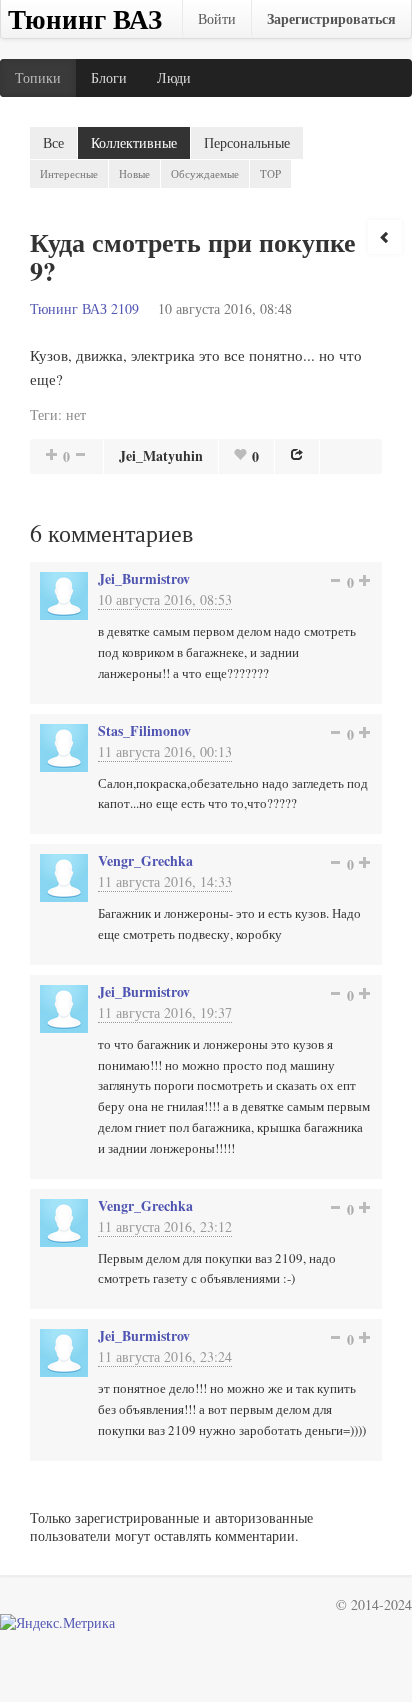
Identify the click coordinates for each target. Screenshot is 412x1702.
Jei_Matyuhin (161, 455)
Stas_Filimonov (144, 730)
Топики (38, 77)
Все (53, 142)
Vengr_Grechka (145, 860)
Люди (174, 77)
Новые (134, 173)
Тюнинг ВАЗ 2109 (84, 308)
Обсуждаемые (205, 173)
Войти (217, 18)
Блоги (109, 77)
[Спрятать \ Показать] (385, 237)
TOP (270, 173)
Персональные (247, 142)
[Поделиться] (297, 454)
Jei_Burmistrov (144, 578)
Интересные (69, 173)
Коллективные (134, 142)
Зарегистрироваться (331, 18)
